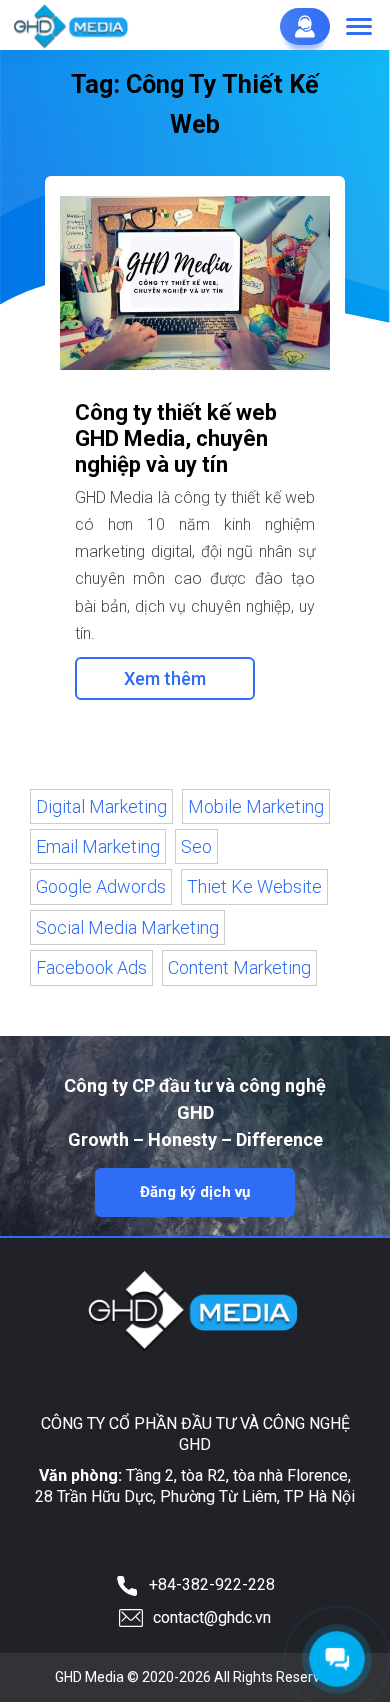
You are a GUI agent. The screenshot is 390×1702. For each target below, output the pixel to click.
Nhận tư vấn (305, 26)
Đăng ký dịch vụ (195, 1192)
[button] (359, 28)
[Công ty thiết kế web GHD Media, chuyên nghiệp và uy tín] (195, 283)
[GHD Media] (72, 26)
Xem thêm (165, 678)
